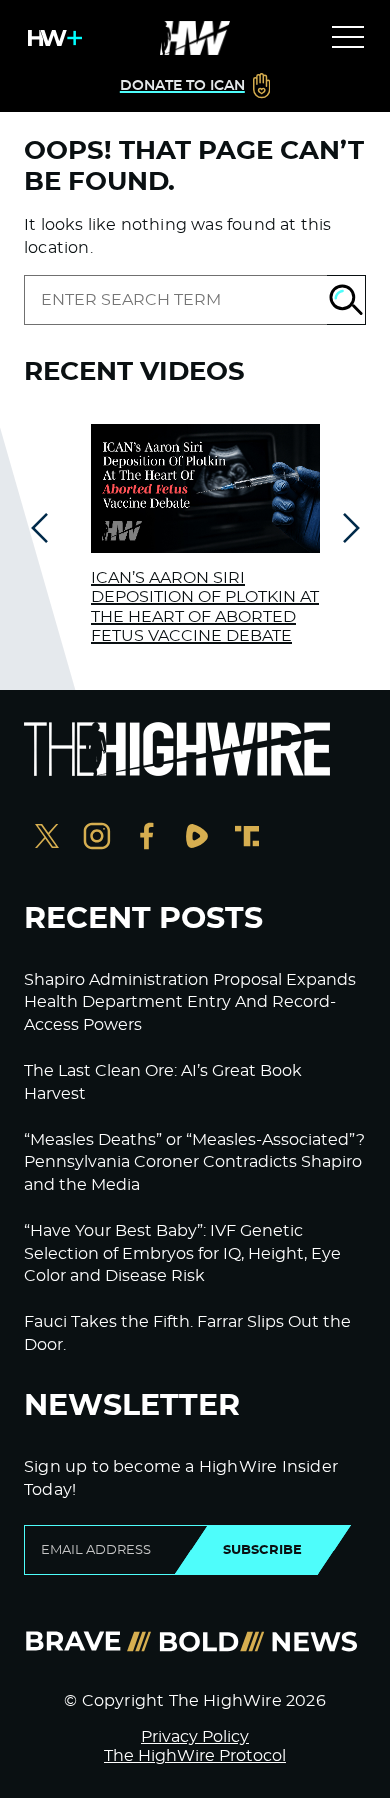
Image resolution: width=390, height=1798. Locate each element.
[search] (175, 300)
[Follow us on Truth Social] (247, 838)
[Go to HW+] (51, 38)
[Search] (346, 300)
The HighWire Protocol (195, 1756)
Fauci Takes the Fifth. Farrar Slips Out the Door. (187, 1333)
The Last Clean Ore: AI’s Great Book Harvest (163, 1082)
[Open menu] (348, 38)
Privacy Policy (195, 1737)
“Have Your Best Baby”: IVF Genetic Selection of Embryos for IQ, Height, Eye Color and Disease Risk (182, 1253)
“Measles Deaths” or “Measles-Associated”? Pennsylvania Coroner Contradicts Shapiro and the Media (194, 1162)
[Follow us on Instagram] (97, 838)
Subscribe (262, 1550)
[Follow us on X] (47, 838)
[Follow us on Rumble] (197, 838)
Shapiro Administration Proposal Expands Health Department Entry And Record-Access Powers (190, 1002)
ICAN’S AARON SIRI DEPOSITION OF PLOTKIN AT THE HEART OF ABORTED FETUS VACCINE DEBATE (205, 607)
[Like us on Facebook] (147, 838)
